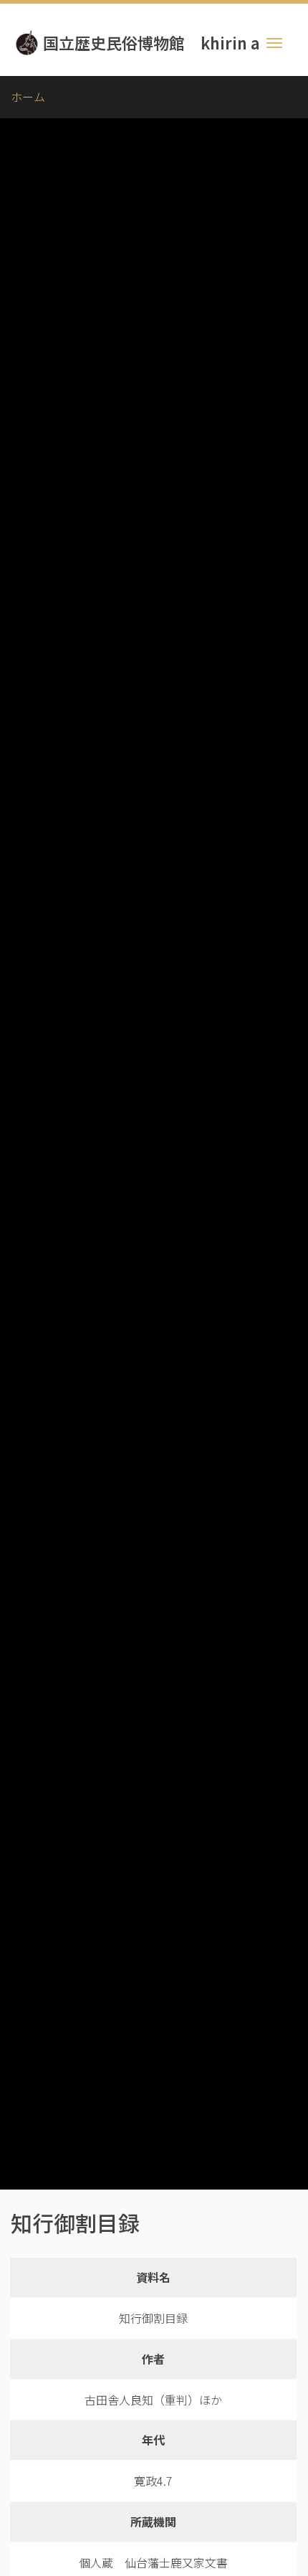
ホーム (28, 97)
